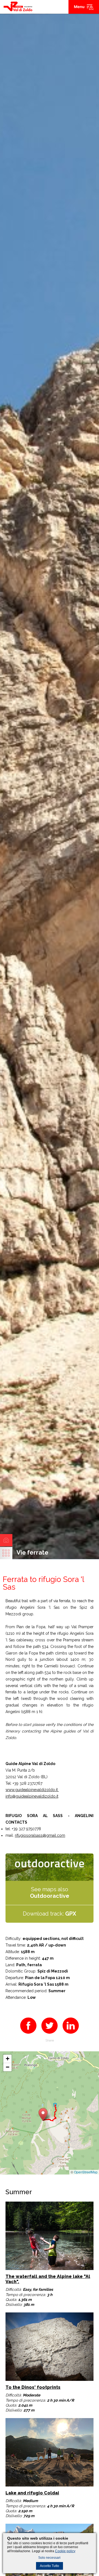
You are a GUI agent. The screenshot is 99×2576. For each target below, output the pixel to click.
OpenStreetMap (86, 2172)
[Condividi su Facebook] (28, 2035)
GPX (71, 1914)
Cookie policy (65, 2551)
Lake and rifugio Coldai (32, 2493)
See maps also (50, 1893)
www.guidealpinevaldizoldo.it (32, 1790)
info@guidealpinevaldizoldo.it (32, 1796)
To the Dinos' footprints (33, 2387)
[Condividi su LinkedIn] (71, 2035)
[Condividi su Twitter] (50, 2035)
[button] (43, 2114)
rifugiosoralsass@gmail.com (40, 1835)
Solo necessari (49, 2558)
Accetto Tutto (50, 2566)
